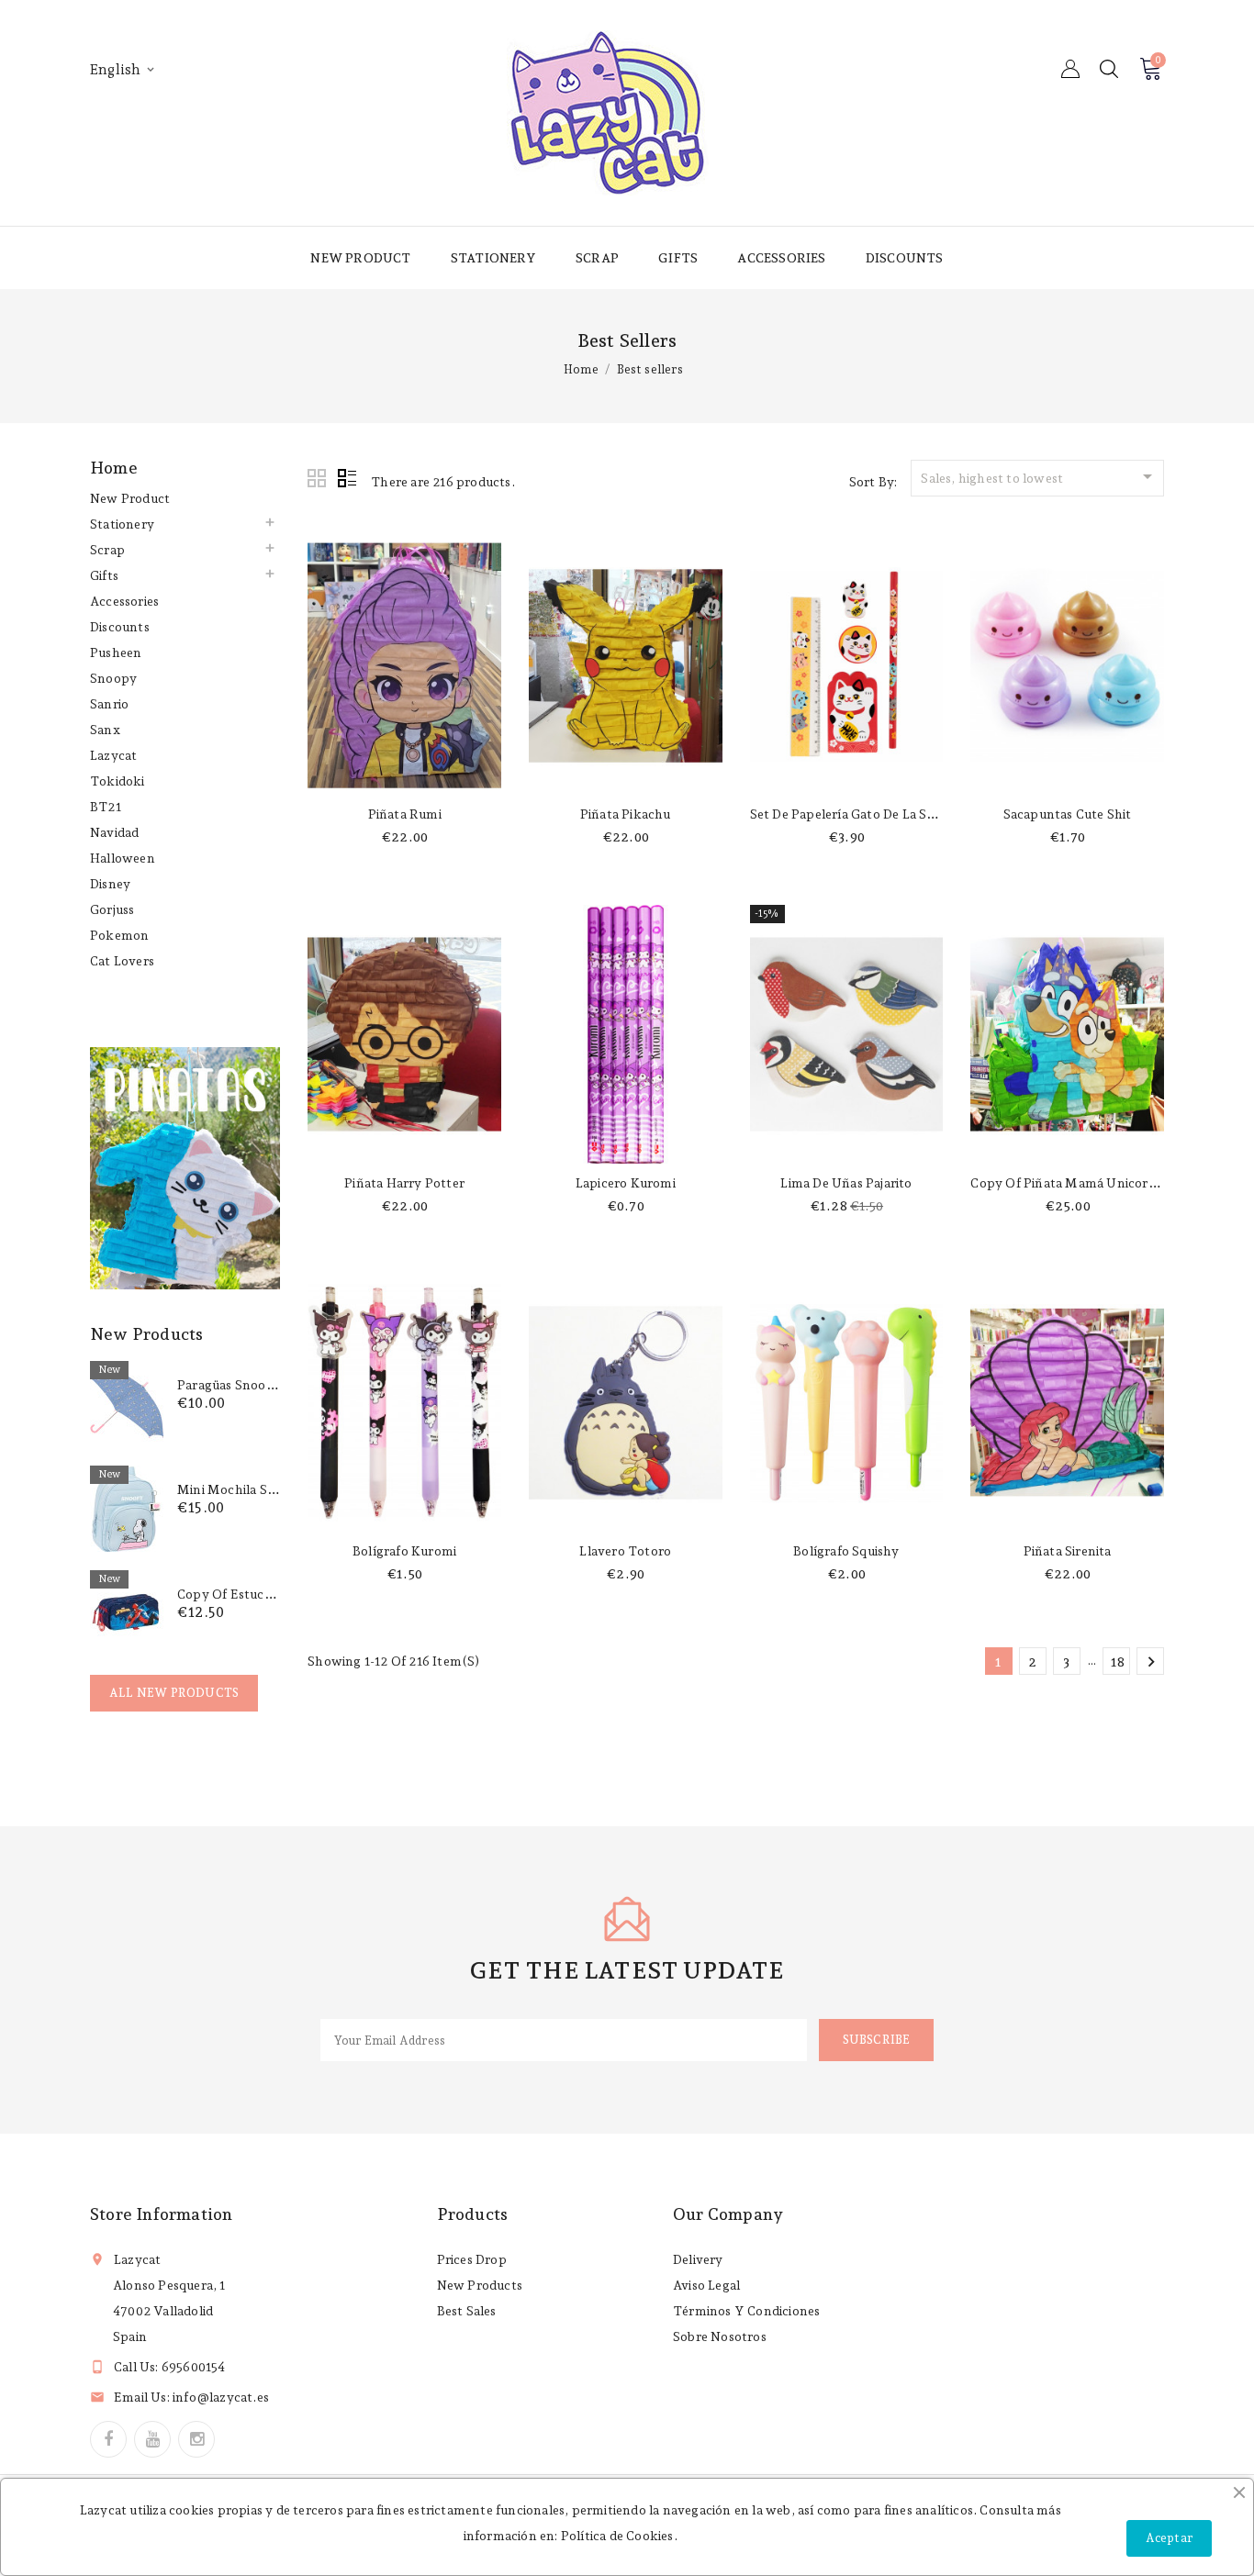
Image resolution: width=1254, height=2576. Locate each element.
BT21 (106, 807)
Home (114, 468)
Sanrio (109, 704)
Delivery (698, 2259)
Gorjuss (112, 909)
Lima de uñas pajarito (846, 1183)
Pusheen (116, 652)
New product (360, 258)
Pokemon (119, 935)
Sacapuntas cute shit (1068, 814)
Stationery (493, 258)
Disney (110, 884)
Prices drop (472, 2259)
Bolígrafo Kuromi (404, 1551)
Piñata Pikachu (626, 814)
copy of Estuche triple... (254, 1594)
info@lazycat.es (221, 2397)
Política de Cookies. (619, 2536)
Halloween (123, 858)
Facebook (108, 2439)
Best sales (467, 2311)
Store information (161, 2214)
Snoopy (113, 678)
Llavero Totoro (625, 1551)
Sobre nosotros (720, 2336)
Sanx (105, 730)
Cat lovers (122, 961)
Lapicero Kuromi (626, 1183)
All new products (174, 1693)
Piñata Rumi (405, 814)
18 (1118, 1662)
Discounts (905, 258)
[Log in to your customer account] (1070, 69)
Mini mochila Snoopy (242, 1489)
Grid (318, 479)
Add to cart (404, 776)
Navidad (114, 832)
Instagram (196, 2439)
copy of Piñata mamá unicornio (1069, 1183)
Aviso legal (706, 2285)
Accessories (781, 258)
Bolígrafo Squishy (846, 1551)
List (347, 479)
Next (1151, 1662)
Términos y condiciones (746, 2311)
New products (480, 2285)
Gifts (678, 258)
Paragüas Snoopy (230, 1385)
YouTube (152, 2439)
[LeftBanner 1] (185, 1168)
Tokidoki (118, 781)
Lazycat (113, 755)
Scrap (597, 258)
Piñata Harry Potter (404, 1183)
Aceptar (1169, 2538)
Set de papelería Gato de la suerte (855, 814)
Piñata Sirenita (1068, 1551)
